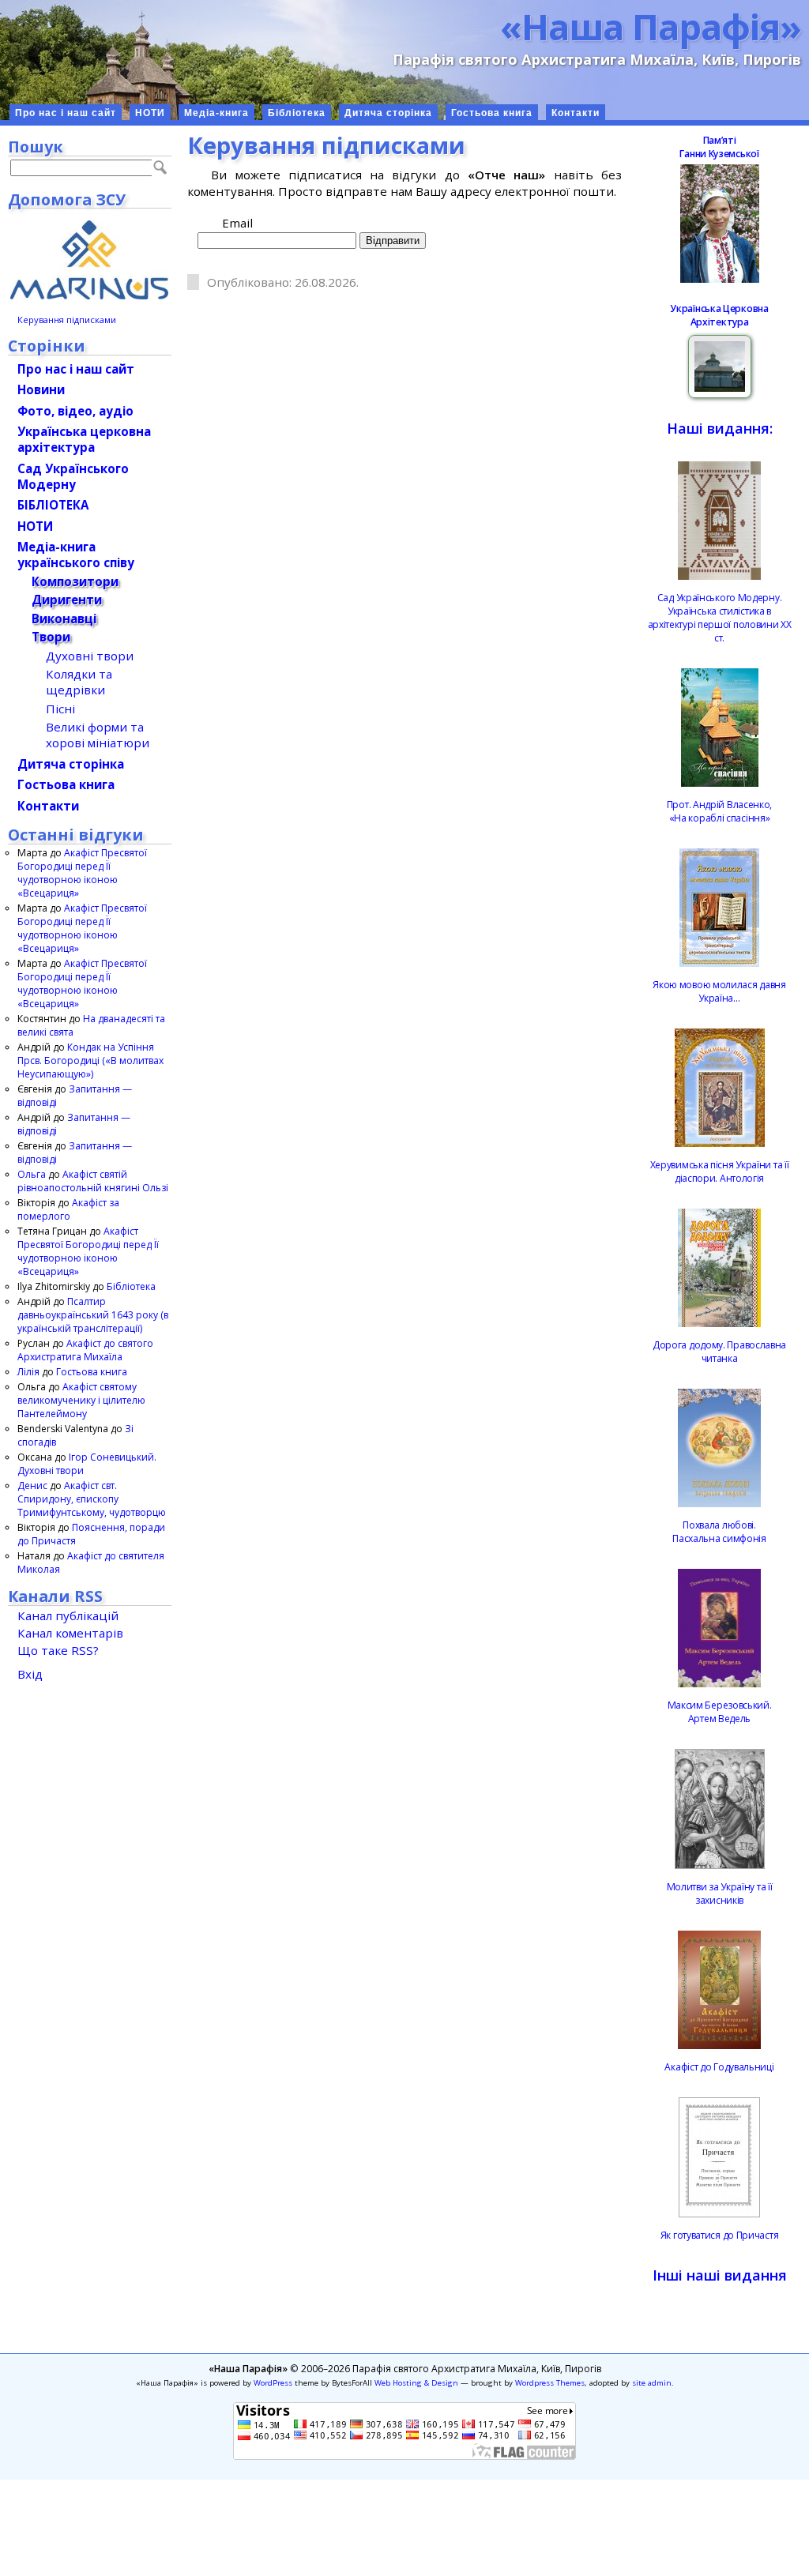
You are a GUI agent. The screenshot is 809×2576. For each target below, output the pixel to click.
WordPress (273, 2383)
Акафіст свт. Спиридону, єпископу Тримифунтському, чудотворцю (92, 1499)
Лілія (28, 1372)
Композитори (75, 581)
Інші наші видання (720, 2275)
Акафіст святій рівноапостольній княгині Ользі (93, 1181)
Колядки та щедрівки (79, 682)
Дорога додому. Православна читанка (719, 1352)
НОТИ (150, 113)
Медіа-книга (216, 113)
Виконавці (64, 619)
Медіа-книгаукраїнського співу (76, 555)
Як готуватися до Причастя (720, 2235)
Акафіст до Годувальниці (719, 2067)
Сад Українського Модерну (73, 476)
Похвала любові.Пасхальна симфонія (719, 1532)
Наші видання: (720, 428)
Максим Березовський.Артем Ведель (720, 1712)
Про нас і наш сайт (66, 113)
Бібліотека (297, 113)
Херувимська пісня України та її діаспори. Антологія (720, 1171)
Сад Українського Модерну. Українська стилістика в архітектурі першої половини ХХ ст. (720, 618)
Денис (32, 1485)
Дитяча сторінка (388, 113)
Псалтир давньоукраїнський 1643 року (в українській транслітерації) (93, 1315)
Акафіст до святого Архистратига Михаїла (85, 1350)
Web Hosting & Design (416, 2383)
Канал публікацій (68, 1615)
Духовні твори (90, 656)
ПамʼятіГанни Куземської (719, 147)
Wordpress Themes (550, 2383)
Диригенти (67, 600)
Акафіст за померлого (68, 1209)
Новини (41, 389)
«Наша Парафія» (651, 26)
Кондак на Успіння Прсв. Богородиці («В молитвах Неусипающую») (90, 1060)
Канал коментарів (70, 1633)
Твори (51, 637)
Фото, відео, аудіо (75, 411)
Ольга (32, 1174)
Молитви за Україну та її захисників (720, 1893)
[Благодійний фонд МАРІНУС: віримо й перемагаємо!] (90, 260)
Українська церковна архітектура (84, 439)
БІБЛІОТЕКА (53, 505)
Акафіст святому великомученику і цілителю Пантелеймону (81, 1400)
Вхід (30, 1674)
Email (237, 223)
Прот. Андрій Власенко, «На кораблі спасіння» (719, 811)
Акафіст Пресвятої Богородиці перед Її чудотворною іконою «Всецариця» (82, 873)
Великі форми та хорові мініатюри (98, 735)
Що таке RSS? (58, 1650)
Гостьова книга (492, 113)
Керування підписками (67, 320)
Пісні (60, 709)
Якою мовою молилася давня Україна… (719, 991)
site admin (652, 2383)
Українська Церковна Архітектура (719, 315)
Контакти (576, 113)
